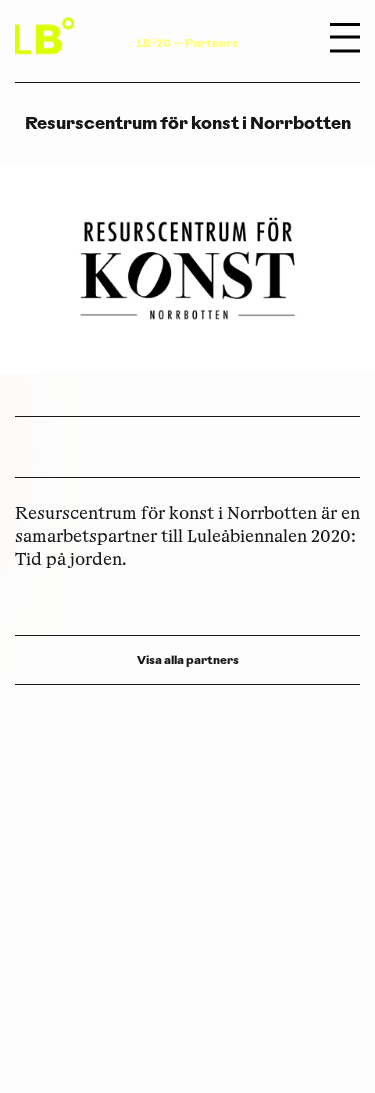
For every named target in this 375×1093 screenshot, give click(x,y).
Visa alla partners (188, 660)
